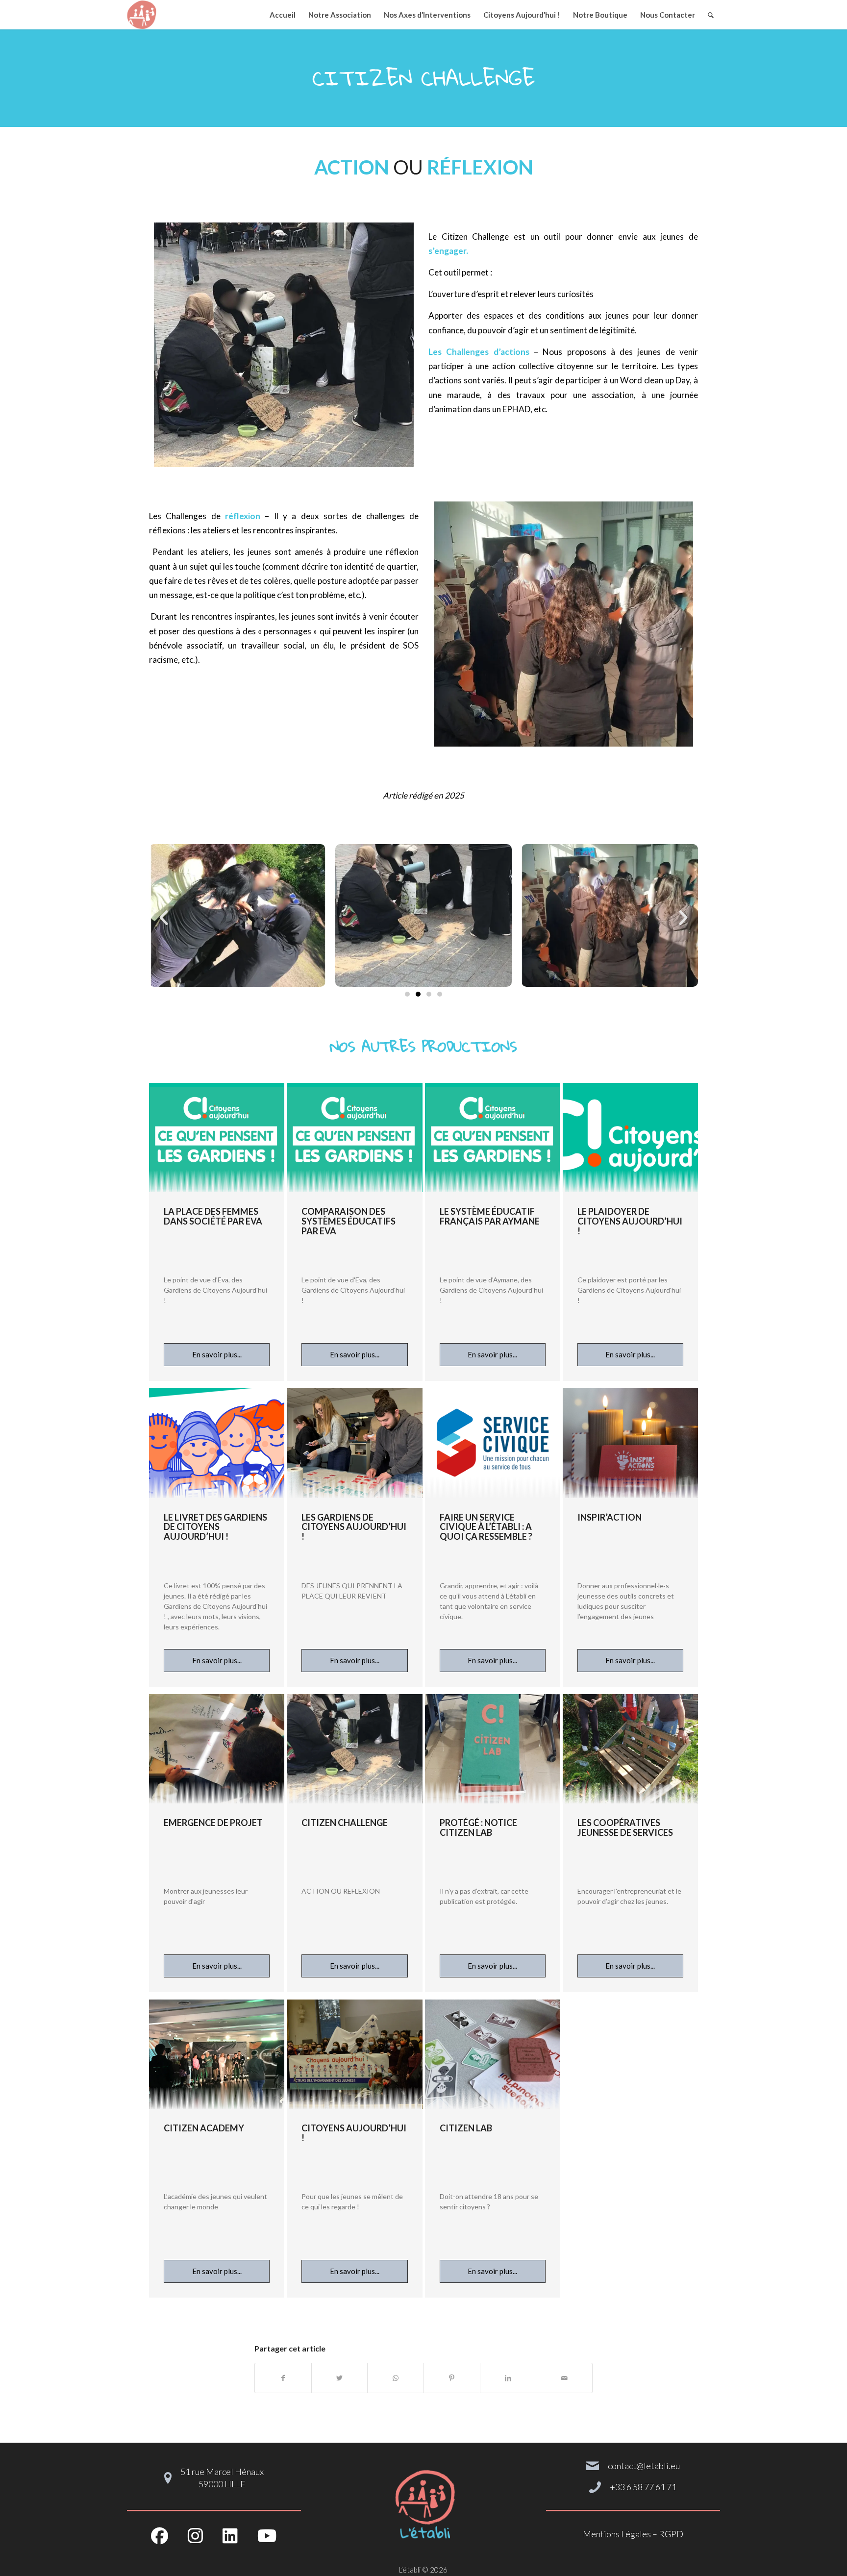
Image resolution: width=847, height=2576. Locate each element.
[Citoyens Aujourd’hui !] (354, 2054)
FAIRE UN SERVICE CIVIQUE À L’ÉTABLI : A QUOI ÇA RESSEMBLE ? (486, 1527)
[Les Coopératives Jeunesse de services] (630, 1749)
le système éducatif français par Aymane (490, 1216)
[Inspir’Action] (630, 1443)
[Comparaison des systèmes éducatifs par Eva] (354, 1138)
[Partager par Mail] (564, 2378)
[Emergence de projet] (217, 1749)
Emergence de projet (213, 1823)
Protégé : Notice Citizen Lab (478, 1827)
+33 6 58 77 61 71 (643, 2487)
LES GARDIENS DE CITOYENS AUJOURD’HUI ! (354, 1527)
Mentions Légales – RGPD (633, 2534)
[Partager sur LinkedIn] (508, 2378)
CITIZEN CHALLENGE (345, 1823)
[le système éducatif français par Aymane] (493, 1138)
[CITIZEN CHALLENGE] (354, 1749)
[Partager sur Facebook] (283, 2378)
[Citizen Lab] (493, 2054)
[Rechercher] (711, 15)
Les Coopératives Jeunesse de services (625, 1827)
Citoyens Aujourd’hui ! (354, 2133)
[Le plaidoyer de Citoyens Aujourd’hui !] (630, 1138)
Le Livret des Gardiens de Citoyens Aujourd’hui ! (215, 1527)
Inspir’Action (610, 1517)
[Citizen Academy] (217, 2054)
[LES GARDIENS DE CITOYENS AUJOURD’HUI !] (354, 1443)
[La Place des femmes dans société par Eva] (217, 1138)
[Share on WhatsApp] (396, 2378)
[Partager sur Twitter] (340, 2378)
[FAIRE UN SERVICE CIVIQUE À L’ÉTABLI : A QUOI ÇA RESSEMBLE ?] (493, 1443)
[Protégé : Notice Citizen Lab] (493, 1749)
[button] (164, 918)
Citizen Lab (466, 2128)
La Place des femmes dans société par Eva (213, 1216)
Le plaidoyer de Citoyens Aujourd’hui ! (630, 1221)
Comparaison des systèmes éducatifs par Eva (349, 1221)
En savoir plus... (217, 1354)
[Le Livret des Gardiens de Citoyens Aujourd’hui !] (217, 1443)
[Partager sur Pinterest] (452, 2378)
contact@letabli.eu (644, 2466)
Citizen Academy (204, 2128)
